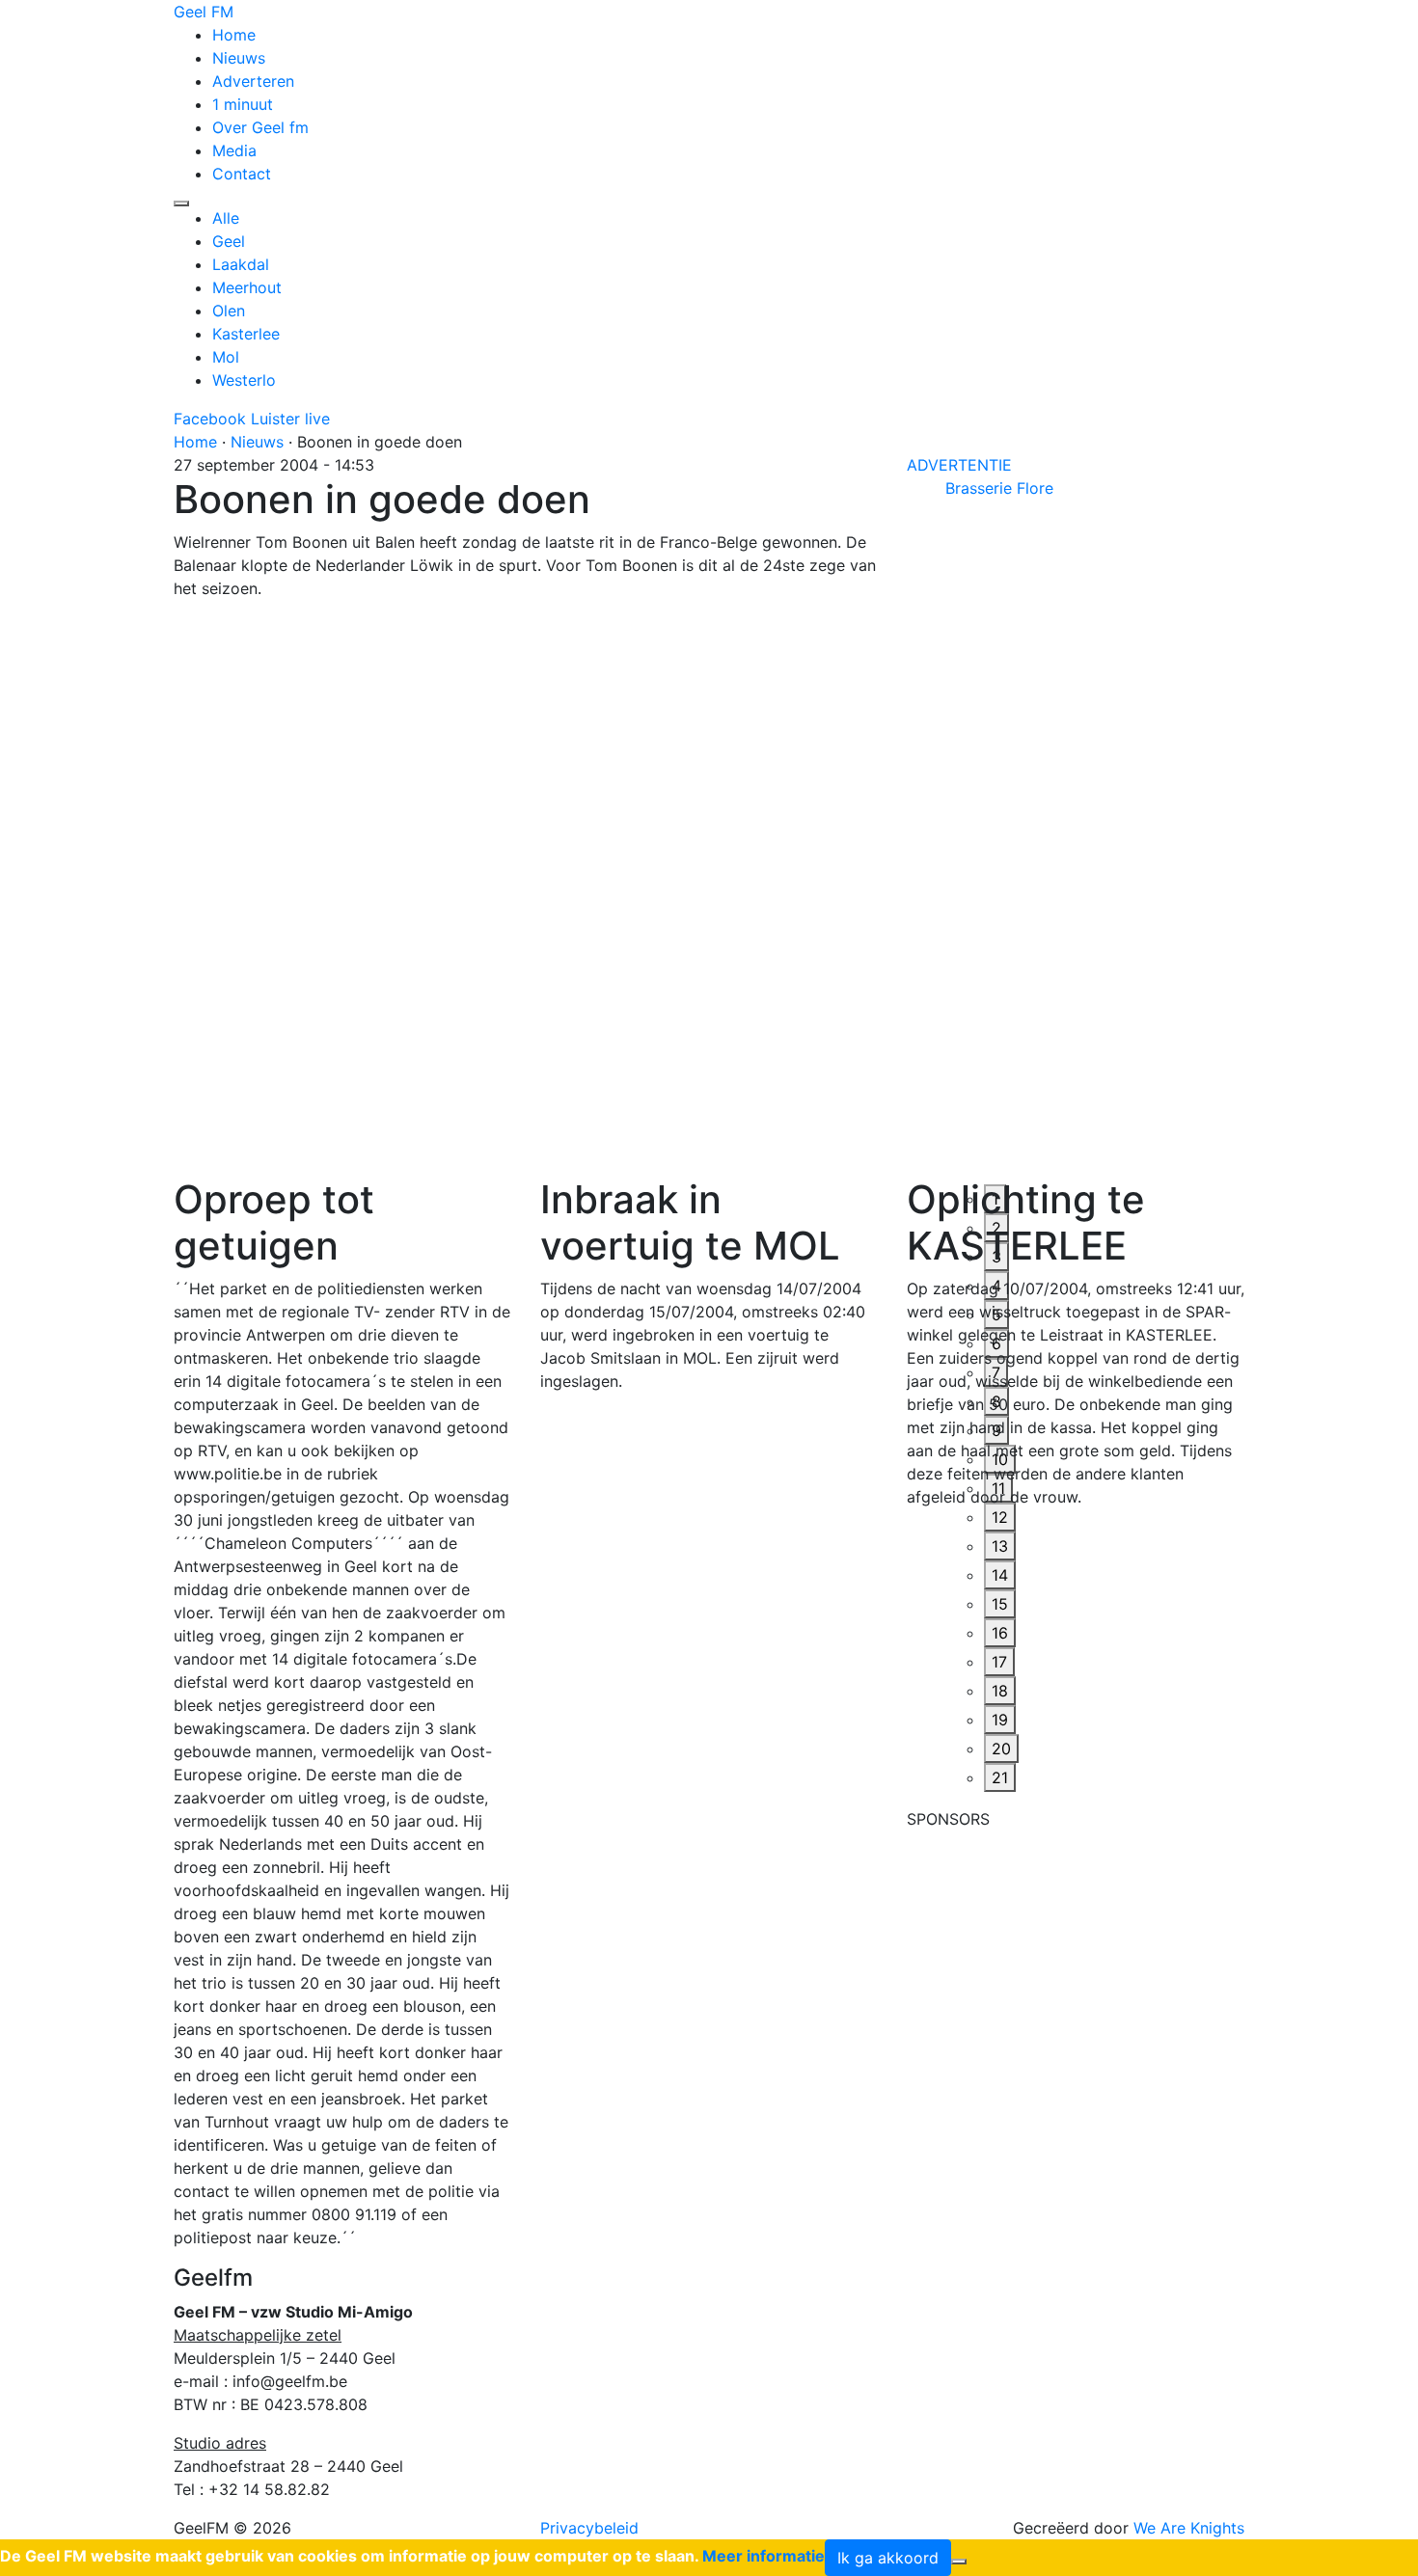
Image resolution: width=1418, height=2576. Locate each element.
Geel (229, 241)
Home (234, 35)
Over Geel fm (260, 127)
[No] (959, 2562)
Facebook (210, 419)
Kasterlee (246, 334)
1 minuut (243, 104)
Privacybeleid (589, 2528)
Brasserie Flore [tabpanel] (999, 488)
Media (234, 150)
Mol (226, 357)
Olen (229, 311)
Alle (226, 218)
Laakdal (241, 264)
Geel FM (204, 12)
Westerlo (244, 380)
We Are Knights (1189, 2528)
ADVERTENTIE (959, 465)
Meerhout (247, 287)
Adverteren (253, 81)
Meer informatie (764, 2556)
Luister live (290, 419)
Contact (242, 174)
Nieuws (239, 58)
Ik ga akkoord (888, 2558)
